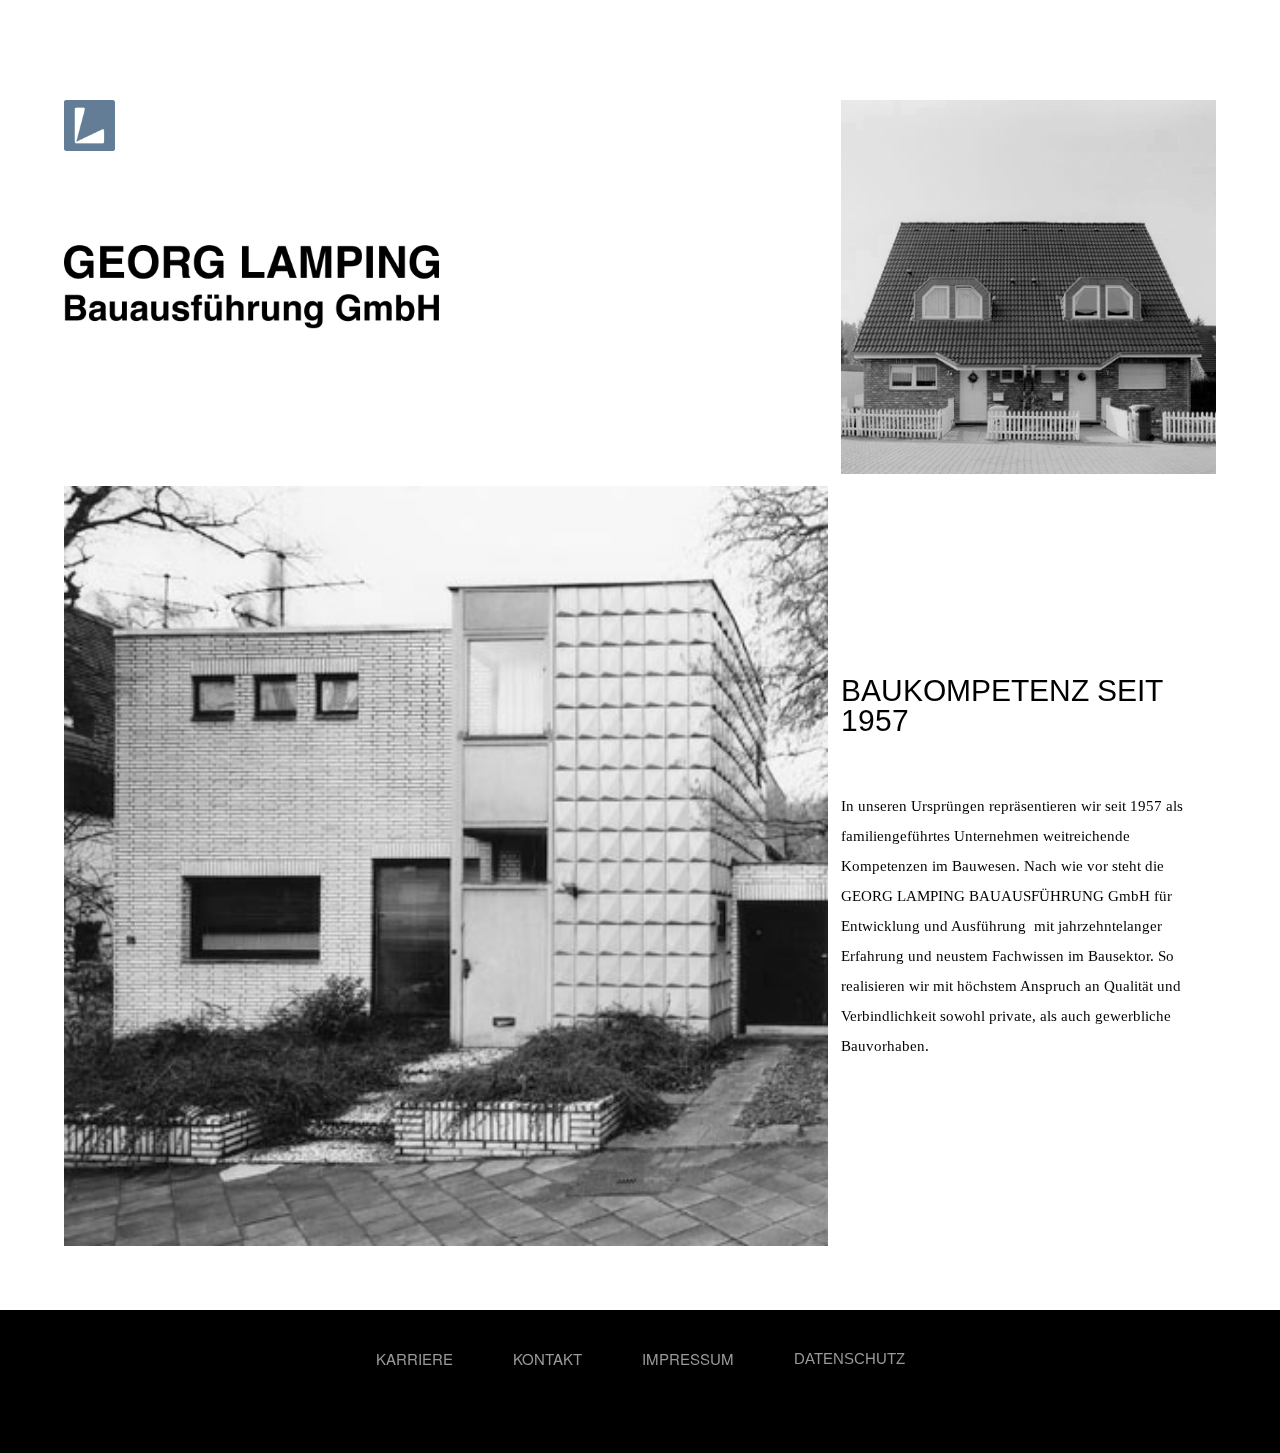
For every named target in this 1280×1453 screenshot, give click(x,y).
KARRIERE (414, 1358)
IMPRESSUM (688, 1358)
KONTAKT (547, 1358)
